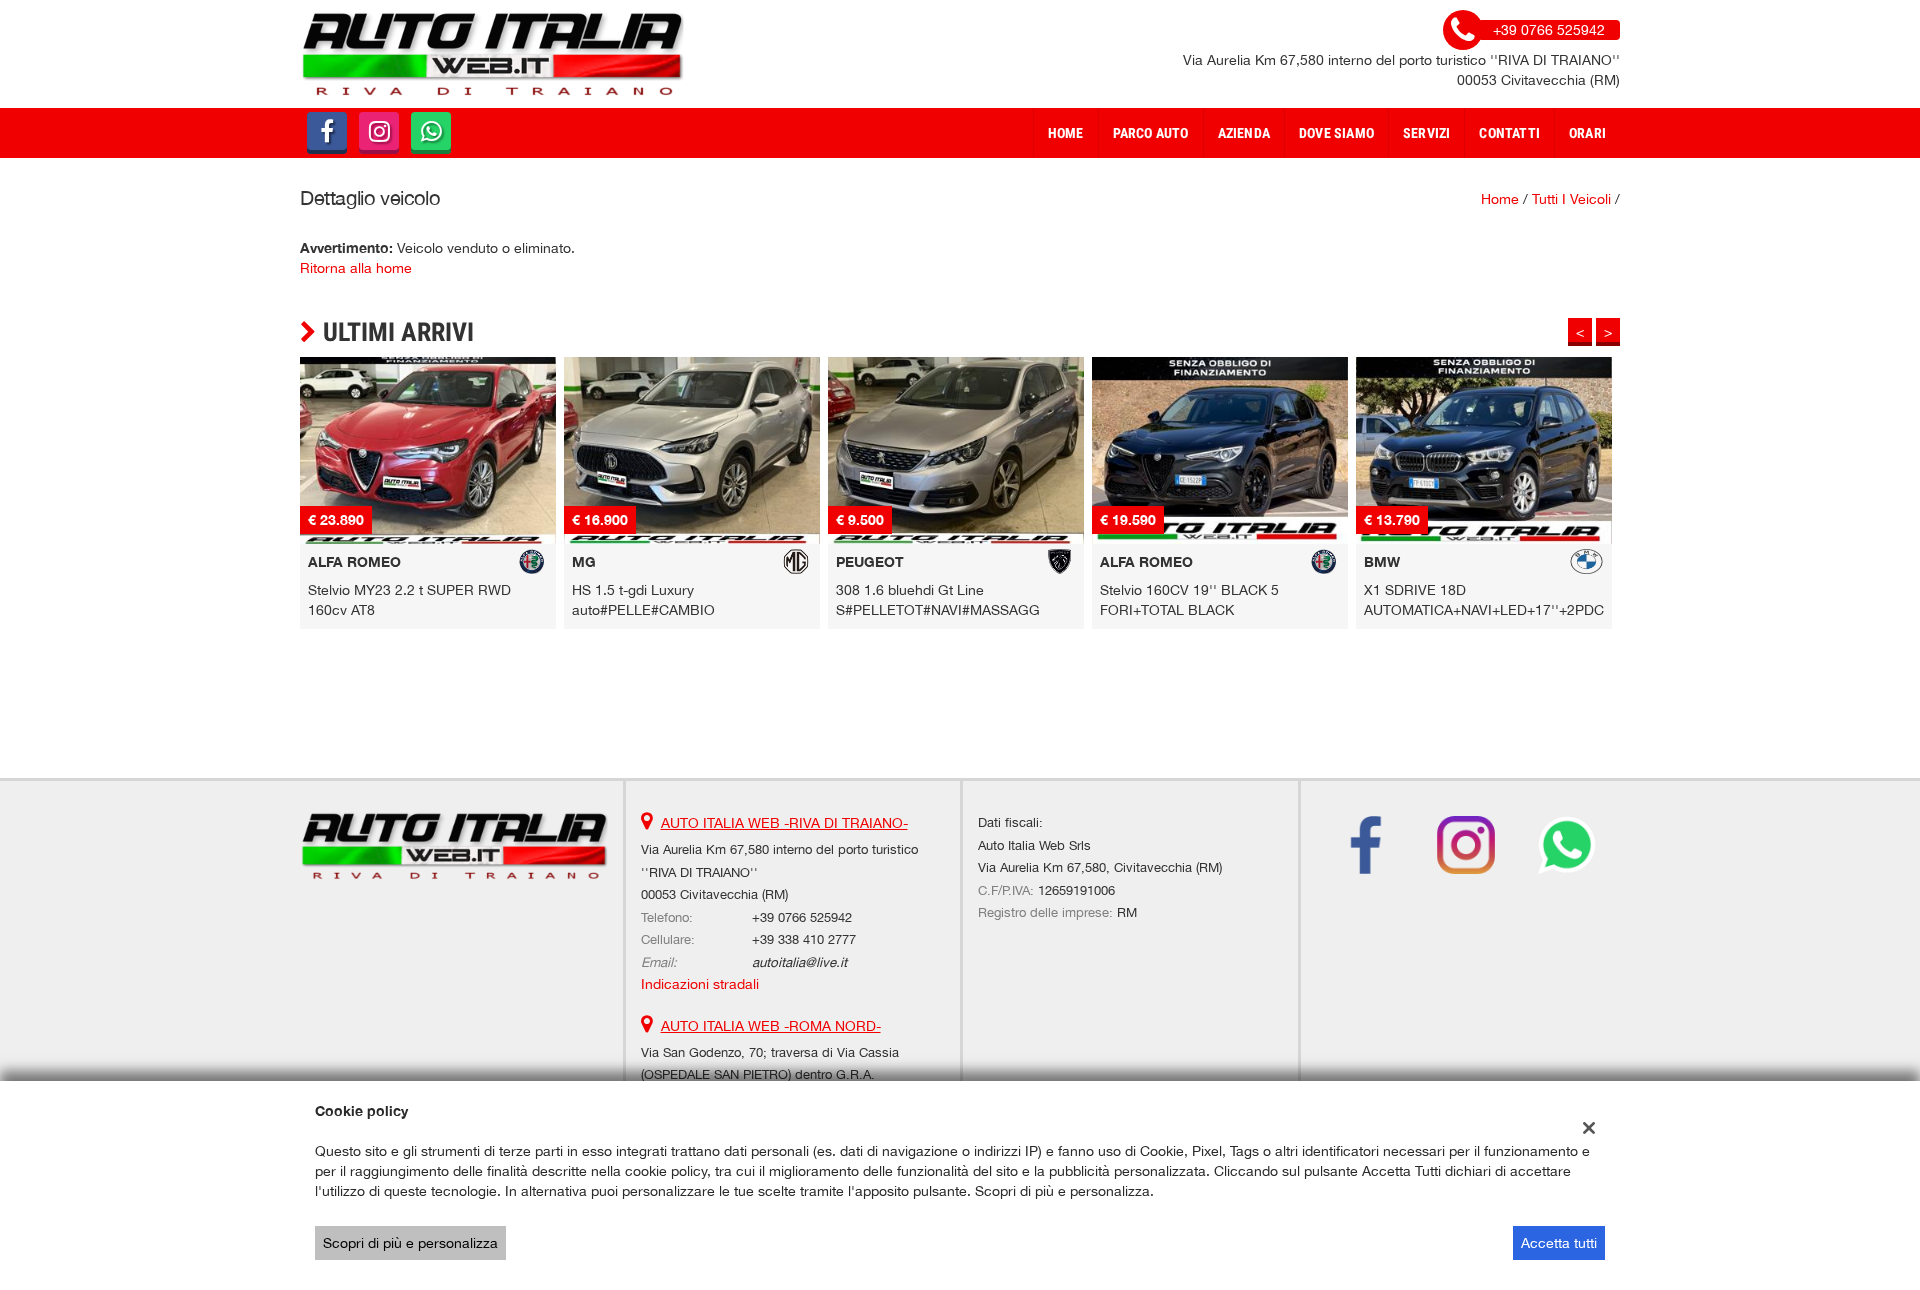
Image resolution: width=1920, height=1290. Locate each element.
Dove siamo (1336, 133)
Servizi (1426, 133)
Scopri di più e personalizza (410, 1243)
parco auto (1151, 133)
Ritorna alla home (356, 268)
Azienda (1244, 133)
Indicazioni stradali (700, 984)
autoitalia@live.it (799, 962)
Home (1066, 133)
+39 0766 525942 (802, 917)
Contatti (1509, 133)
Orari (1587, 133)
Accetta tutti (1559, 1243)
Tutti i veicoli (1571, 199)
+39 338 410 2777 (804, 939)
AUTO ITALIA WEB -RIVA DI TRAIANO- (784, 823)
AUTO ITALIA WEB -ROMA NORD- (771, 1026)
